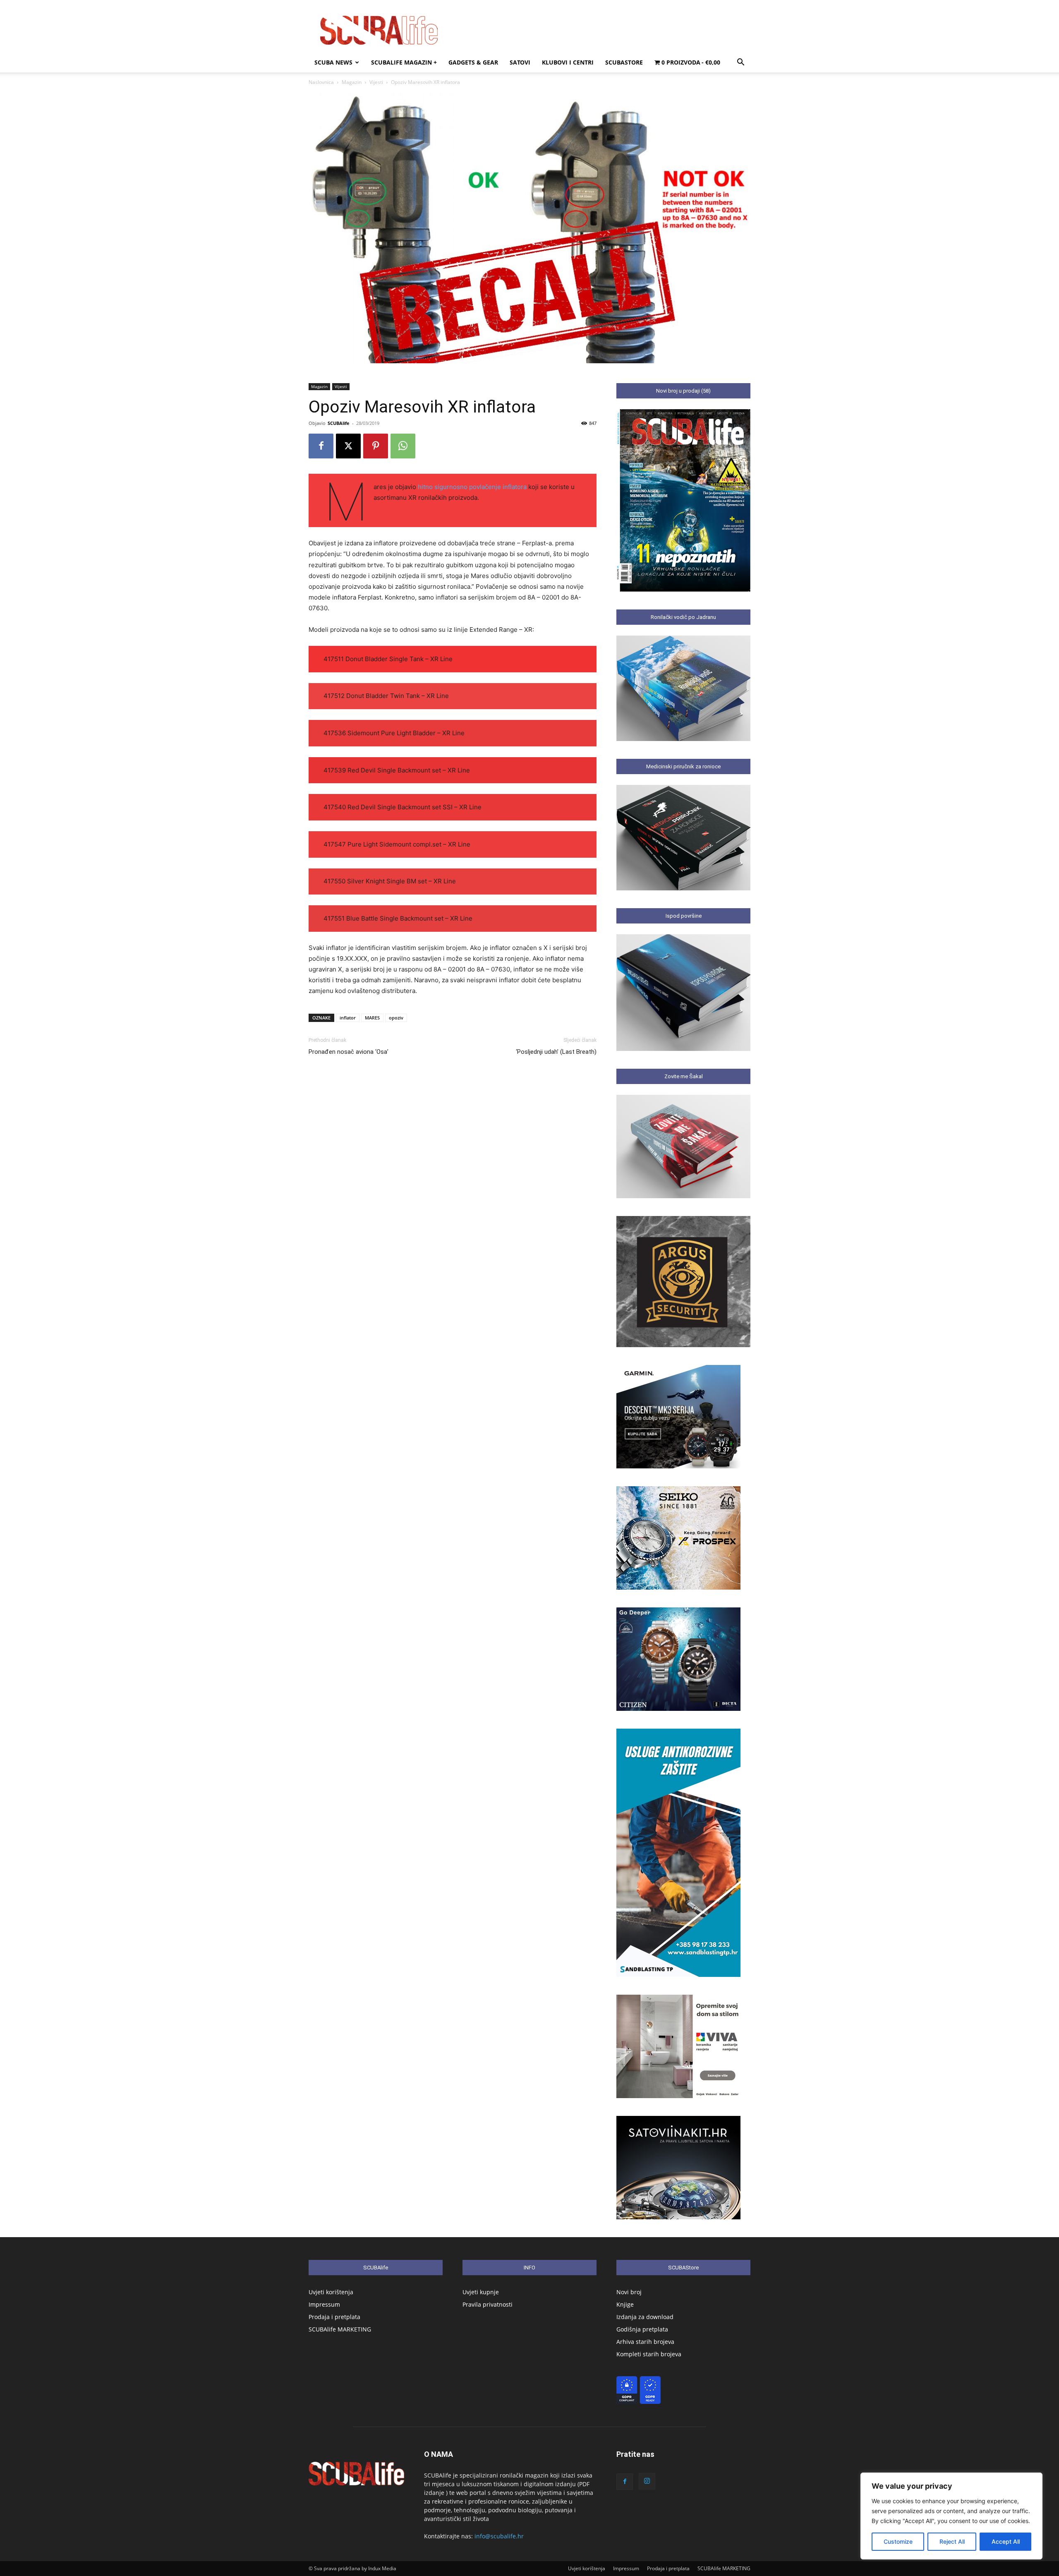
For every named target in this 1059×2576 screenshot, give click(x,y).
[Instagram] (647, 2481)
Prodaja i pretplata (334, 2317)
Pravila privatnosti (488, 2304)
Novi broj (629, 2292)
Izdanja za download (645, 2317)
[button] (740, 63)
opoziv (396, 1018)
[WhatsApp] (403, 446)
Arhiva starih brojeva (645, 2342)
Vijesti (376, 82)
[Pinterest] (376, 446)
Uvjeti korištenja (331, 2292)
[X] (348, 446)
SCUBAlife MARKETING (340, 2329)
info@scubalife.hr (499, 2536)
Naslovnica (321, 82)
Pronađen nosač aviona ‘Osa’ (349, 1052)
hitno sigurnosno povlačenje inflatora (472, 487)
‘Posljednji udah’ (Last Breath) (556, 1052)
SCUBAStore (624, 62)
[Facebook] (321, 446)
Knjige (625, 2304)
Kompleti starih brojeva (649, 2354)
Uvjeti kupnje (481, 2292)
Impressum (324, 2304)
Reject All (952, 2541)
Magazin (352, 82)
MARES (372, 1018)
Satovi (520, 62)
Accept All (1006, 2541)
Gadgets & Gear (473, 62)
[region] (951, 2516)
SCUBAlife (339, 423)
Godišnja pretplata (642, 2329)
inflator (348, 1018)
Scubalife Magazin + (404, 62)
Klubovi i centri (568, 62)
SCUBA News (333, 62)
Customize (898, 2541)
